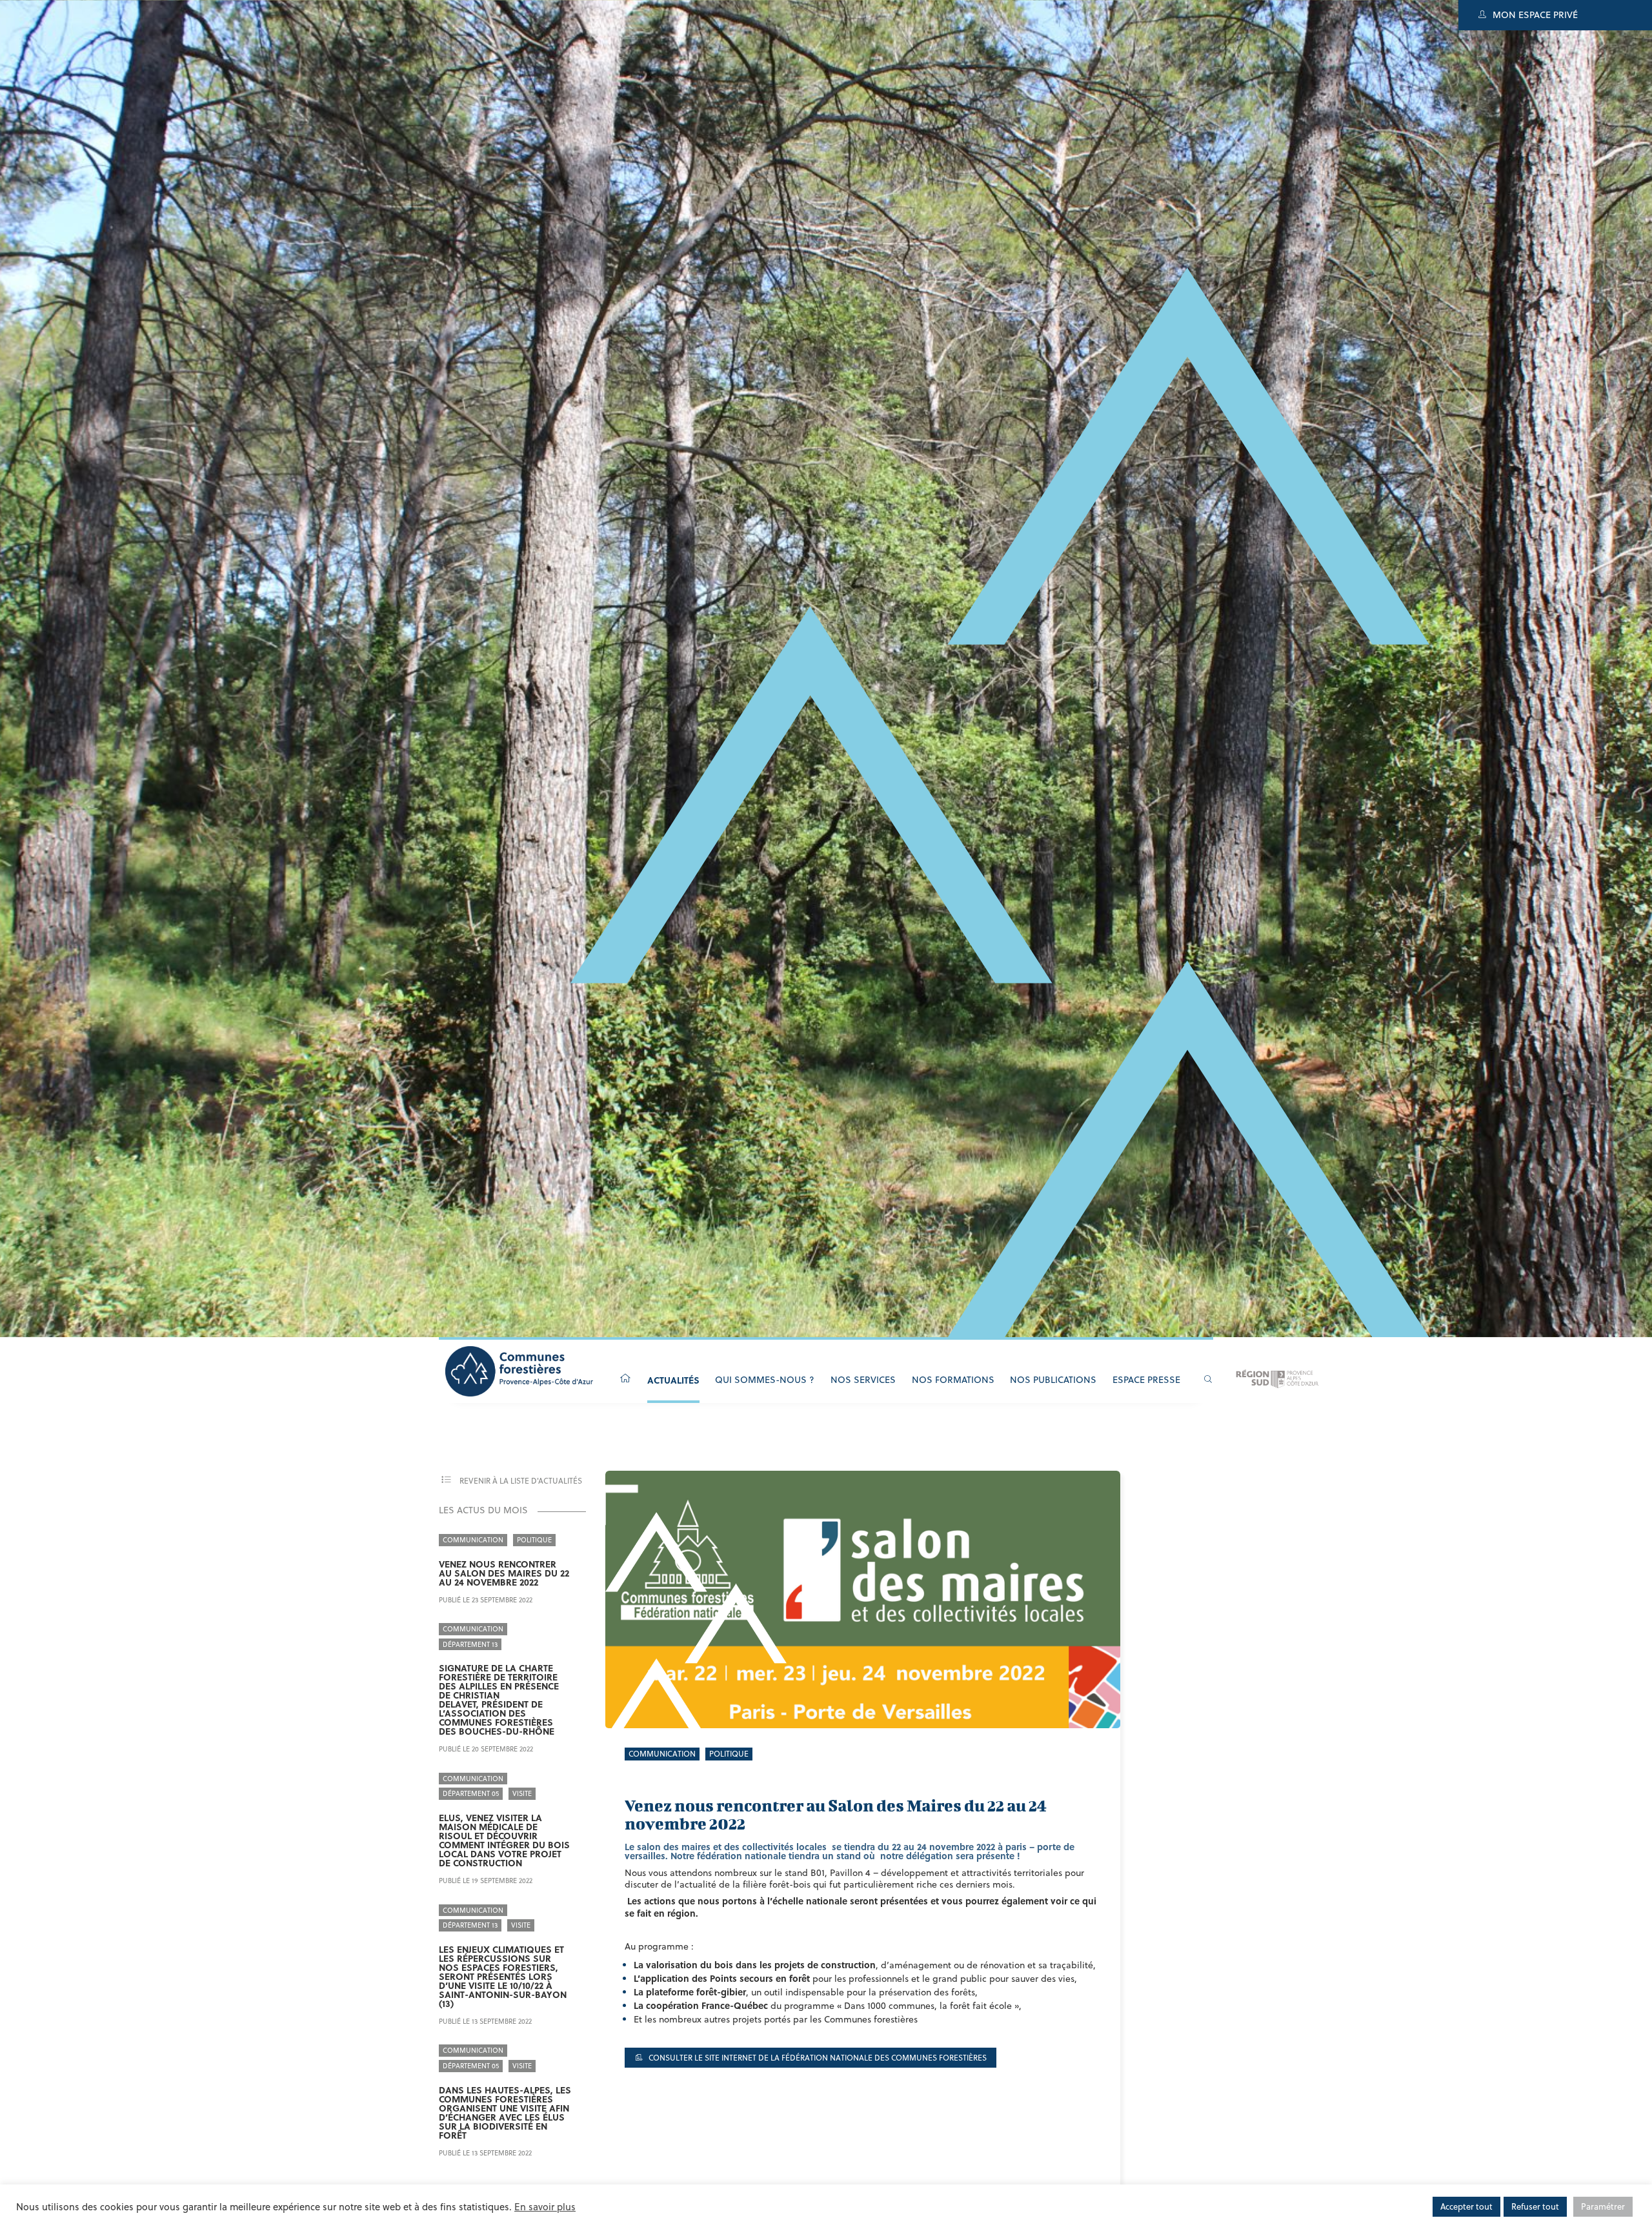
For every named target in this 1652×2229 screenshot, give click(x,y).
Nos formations (953, 1380)
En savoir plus (545, 2207)
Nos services (863, 1380)
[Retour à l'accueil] (625, 1379)
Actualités (673, 1380)
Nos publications (1053, 1380)
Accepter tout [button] (1466, 2206)
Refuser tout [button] (1535, 2206)
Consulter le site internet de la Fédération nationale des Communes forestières (817, 2058)
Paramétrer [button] (1603, 2206)
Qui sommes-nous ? (765, 1380)
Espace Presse (1146, 1380)
